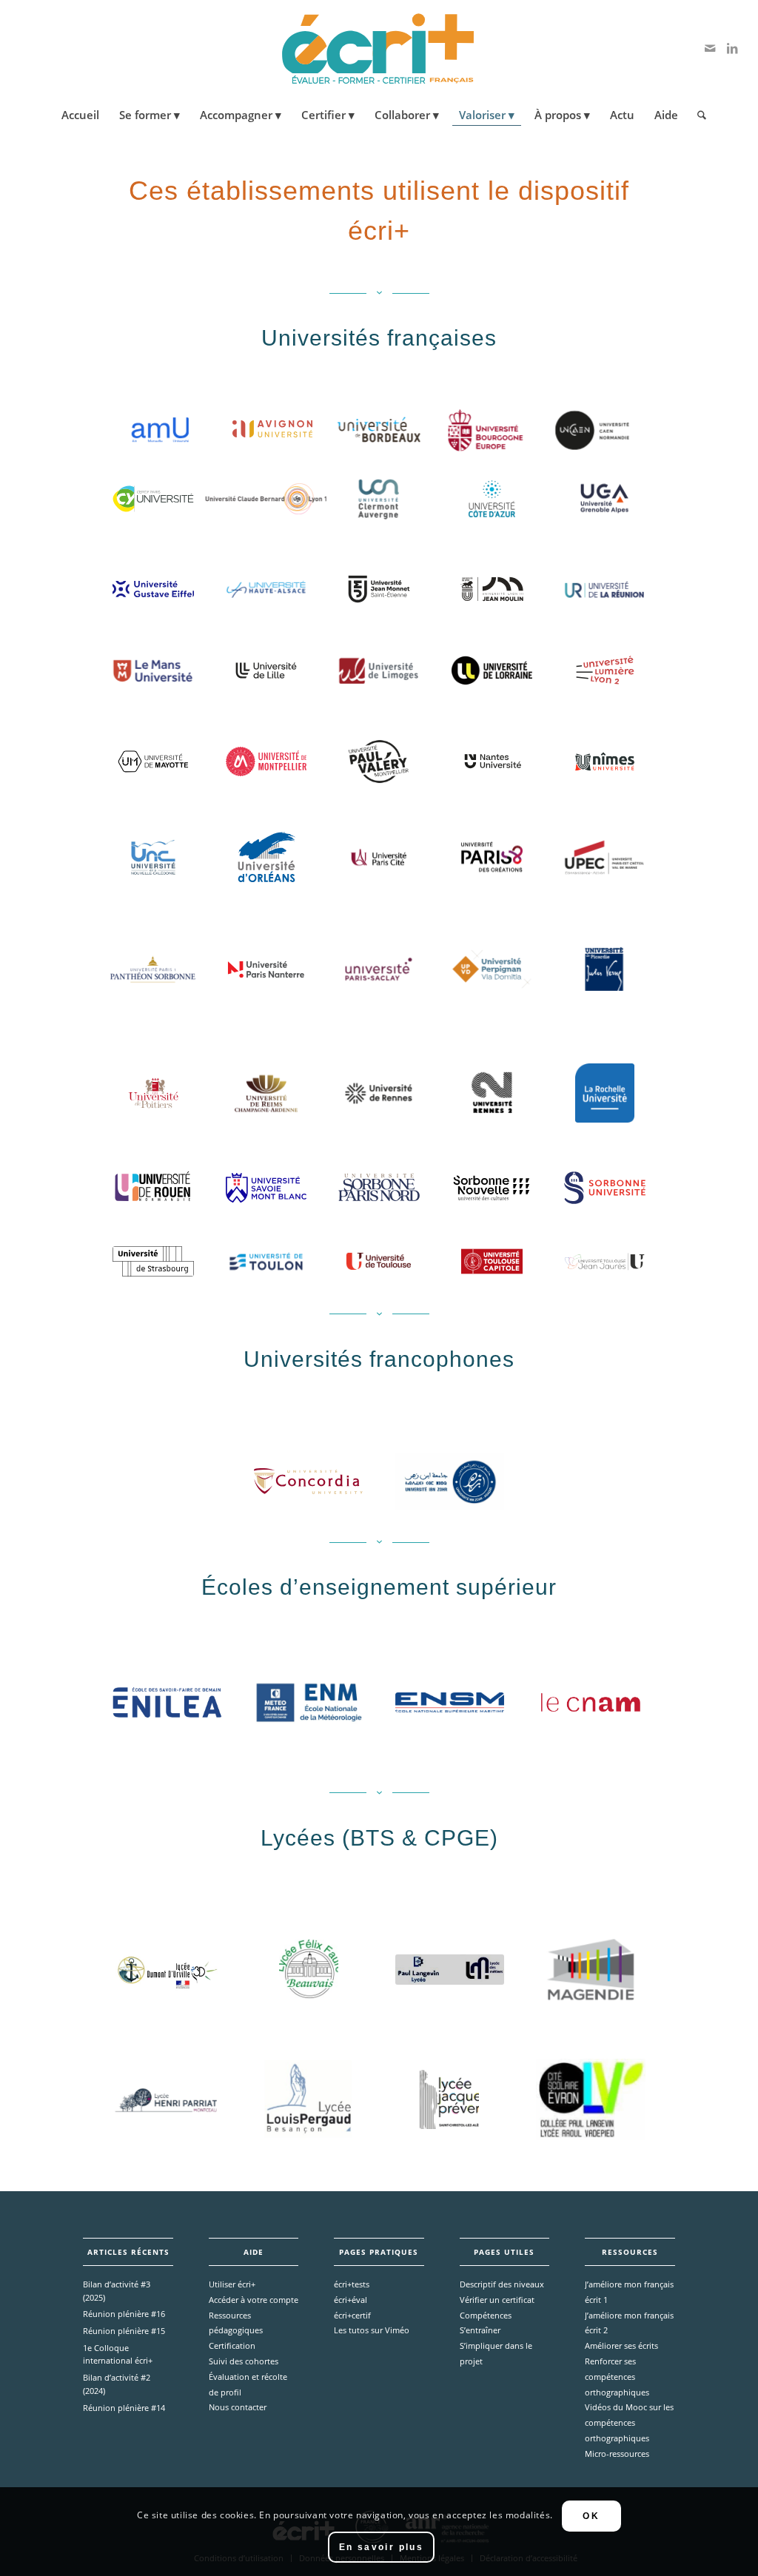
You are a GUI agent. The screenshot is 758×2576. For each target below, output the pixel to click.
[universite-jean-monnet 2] (379, 589)
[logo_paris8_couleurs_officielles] (492, 858)
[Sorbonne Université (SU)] (604, 1188)
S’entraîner (480, 2330)
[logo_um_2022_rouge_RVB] (266, 761)
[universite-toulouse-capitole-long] (492, 1262)
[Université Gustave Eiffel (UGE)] (153, 589)
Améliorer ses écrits (621, 2345)
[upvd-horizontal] (492, 969)
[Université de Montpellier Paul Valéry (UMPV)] (379, 761)
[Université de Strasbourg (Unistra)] (153, 1262)
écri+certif (352, 2315)
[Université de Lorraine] (492, 670)
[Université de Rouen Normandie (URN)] (153, 1187)
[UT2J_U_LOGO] (604, 1262)
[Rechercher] (697, 115)
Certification (232, 2345)
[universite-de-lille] (266, 671)
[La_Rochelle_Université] (605, 1093)
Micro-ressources (617, 2454)
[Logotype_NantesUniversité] (492, 761)
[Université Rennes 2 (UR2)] (492, 1093)
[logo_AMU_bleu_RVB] (160, 430)
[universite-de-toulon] (266, 1262)
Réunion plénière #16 (124, 2314)
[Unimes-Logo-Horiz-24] (604, 761)
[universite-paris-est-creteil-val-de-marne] (605, 857)
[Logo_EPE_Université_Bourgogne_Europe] (485, 430)
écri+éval (351, 2300)
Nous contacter (238, 2407)
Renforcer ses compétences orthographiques (617, 2377)
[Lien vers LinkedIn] (732, 48)
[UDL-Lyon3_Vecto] (492, 589)
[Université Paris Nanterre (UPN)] (266, 969)
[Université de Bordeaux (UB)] (379, 430)
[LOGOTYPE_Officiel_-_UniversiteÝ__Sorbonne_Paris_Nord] (379, 1187)
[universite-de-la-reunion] (605, 589)
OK (591, 2516)
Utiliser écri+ (232, 2284)
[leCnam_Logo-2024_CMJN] (590, 1702)
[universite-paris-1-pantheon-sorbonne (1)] (154, 969)
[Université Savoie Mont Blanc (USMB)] (266, 1188)
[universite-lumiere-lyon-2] (604, 671)
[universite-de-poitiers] (153, 1093)
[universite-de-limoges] (379, 671)
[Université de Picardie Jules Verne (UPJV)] (605, 969)
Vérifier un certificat (497, 2300)
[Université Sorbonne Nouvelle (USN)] (492, 1188)
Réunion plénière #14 (124, 2408)
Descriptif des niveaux (502, 2284)
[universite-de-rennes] (379, 1093)
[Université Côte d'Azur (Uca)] (492, 499)
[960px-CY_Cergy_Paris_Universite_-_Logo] (153, 499)
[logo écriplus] (379, 48)
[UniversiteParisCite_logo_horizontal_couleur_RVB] (379, 857)
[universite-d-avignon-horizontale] (272, 430)
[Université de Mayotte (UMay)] (153, 761)
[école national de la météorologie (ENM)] (308, 1702)
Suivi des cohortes (244, 2361)
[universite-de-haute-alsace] (266, 589)
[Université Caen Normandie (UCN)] (592, 430)
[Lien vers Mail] (710, 48)
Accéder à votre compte (254, 2300)
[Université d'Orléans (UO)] (266, 857)
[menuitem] (80, 115)
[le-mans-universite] (153, 671)
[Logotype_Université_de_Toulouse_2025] (379, 1261)
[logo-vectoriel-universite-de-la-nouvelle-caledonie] (153, 858)
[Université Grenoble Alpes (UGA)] (605, 499)
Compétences (486, 2315)
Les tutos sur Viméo (372, 2330)
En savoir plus (382, 2547)
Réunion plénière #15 (124, 2331)
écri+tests (352, 2284)
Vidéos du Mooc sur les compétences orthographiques (629, 2422)
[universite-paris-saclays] (379, 969)
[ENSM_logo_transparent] (450, 1703)
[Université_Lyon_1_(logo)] (266, 499)
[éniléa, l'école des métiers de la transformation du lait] (167, 1703)
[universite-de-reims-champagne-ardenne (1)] (266, 1093)
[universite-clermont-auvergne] (379, 498)
